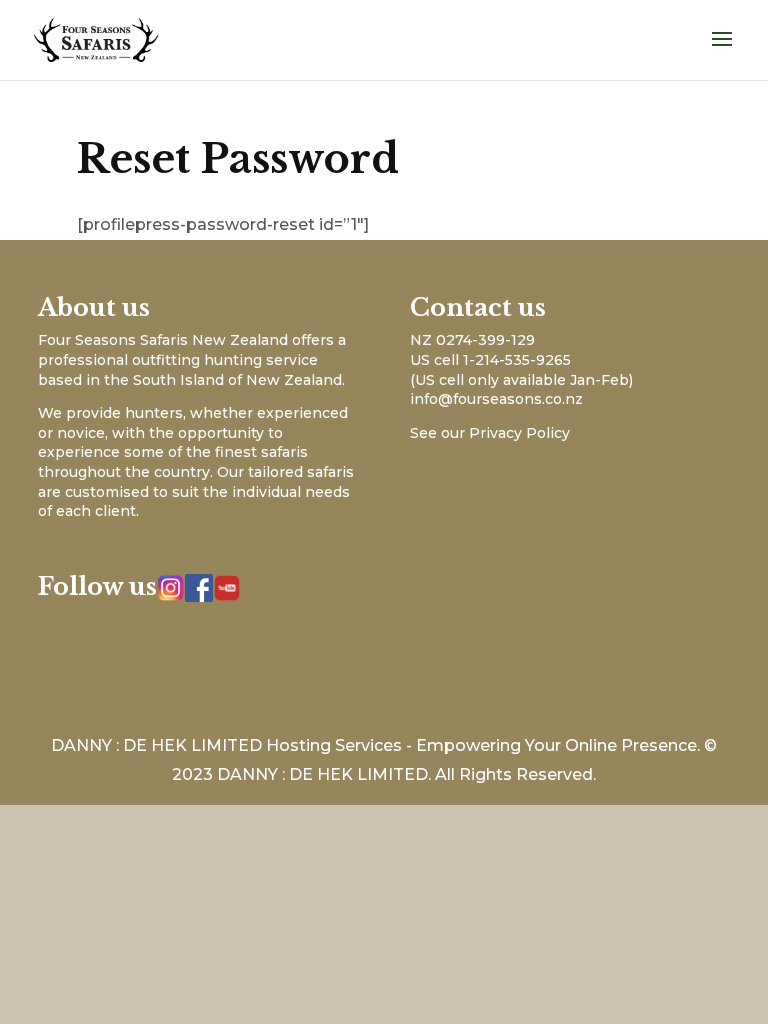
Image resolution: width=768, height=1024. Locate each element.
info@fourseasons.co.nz (496, 399)
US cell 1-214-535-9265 (490, 360)
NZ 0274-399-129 (472, 340)
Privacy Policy (519, 433)
